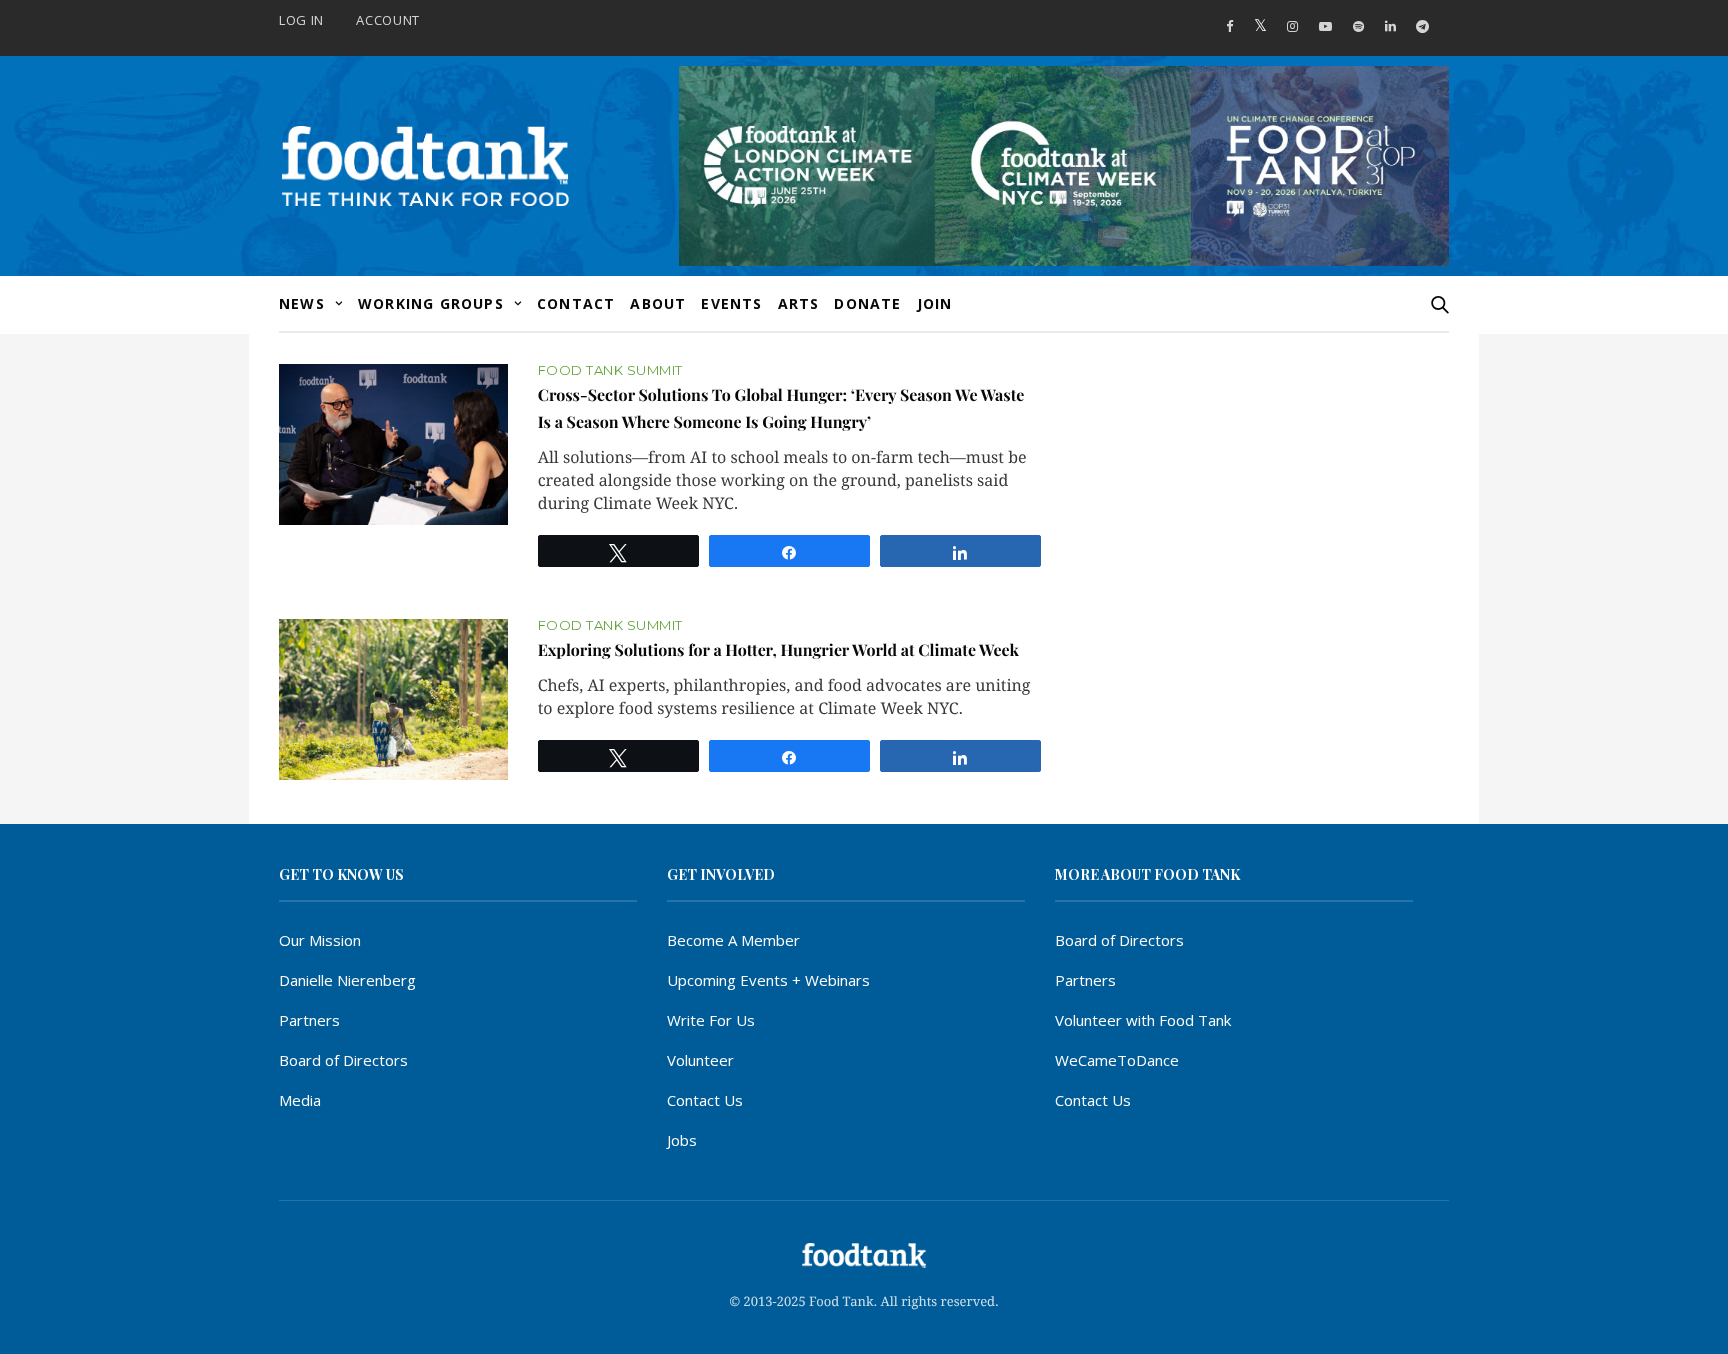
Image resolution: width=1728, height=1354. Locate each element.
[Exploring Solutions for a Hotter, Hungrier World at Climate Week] (393, 699)
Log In (301, 20)
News (302, 303)
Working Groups (431, 303)
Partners (309, 1020)
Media (300, 1100)
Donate (867, 303)
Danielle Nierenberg (347, 980)
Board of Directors (343, 1060)
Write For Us (711, 1020)
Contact (576, 303)
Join (935, 303)
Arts (799, 303)
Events (731, 303)
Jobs (682, 1140)
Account (388, 20)
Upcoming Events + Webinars (768, 980)
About (658, 303)
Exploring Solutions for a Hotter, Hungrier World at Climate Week (778, 650)
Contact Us (705, 1100)
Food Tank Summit (610, 370)
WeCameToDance (1117, 1060)
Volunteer (700, 1060)
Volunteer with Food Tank (1143, 1020)
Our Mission (320, 940)
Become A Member (733, 940)
